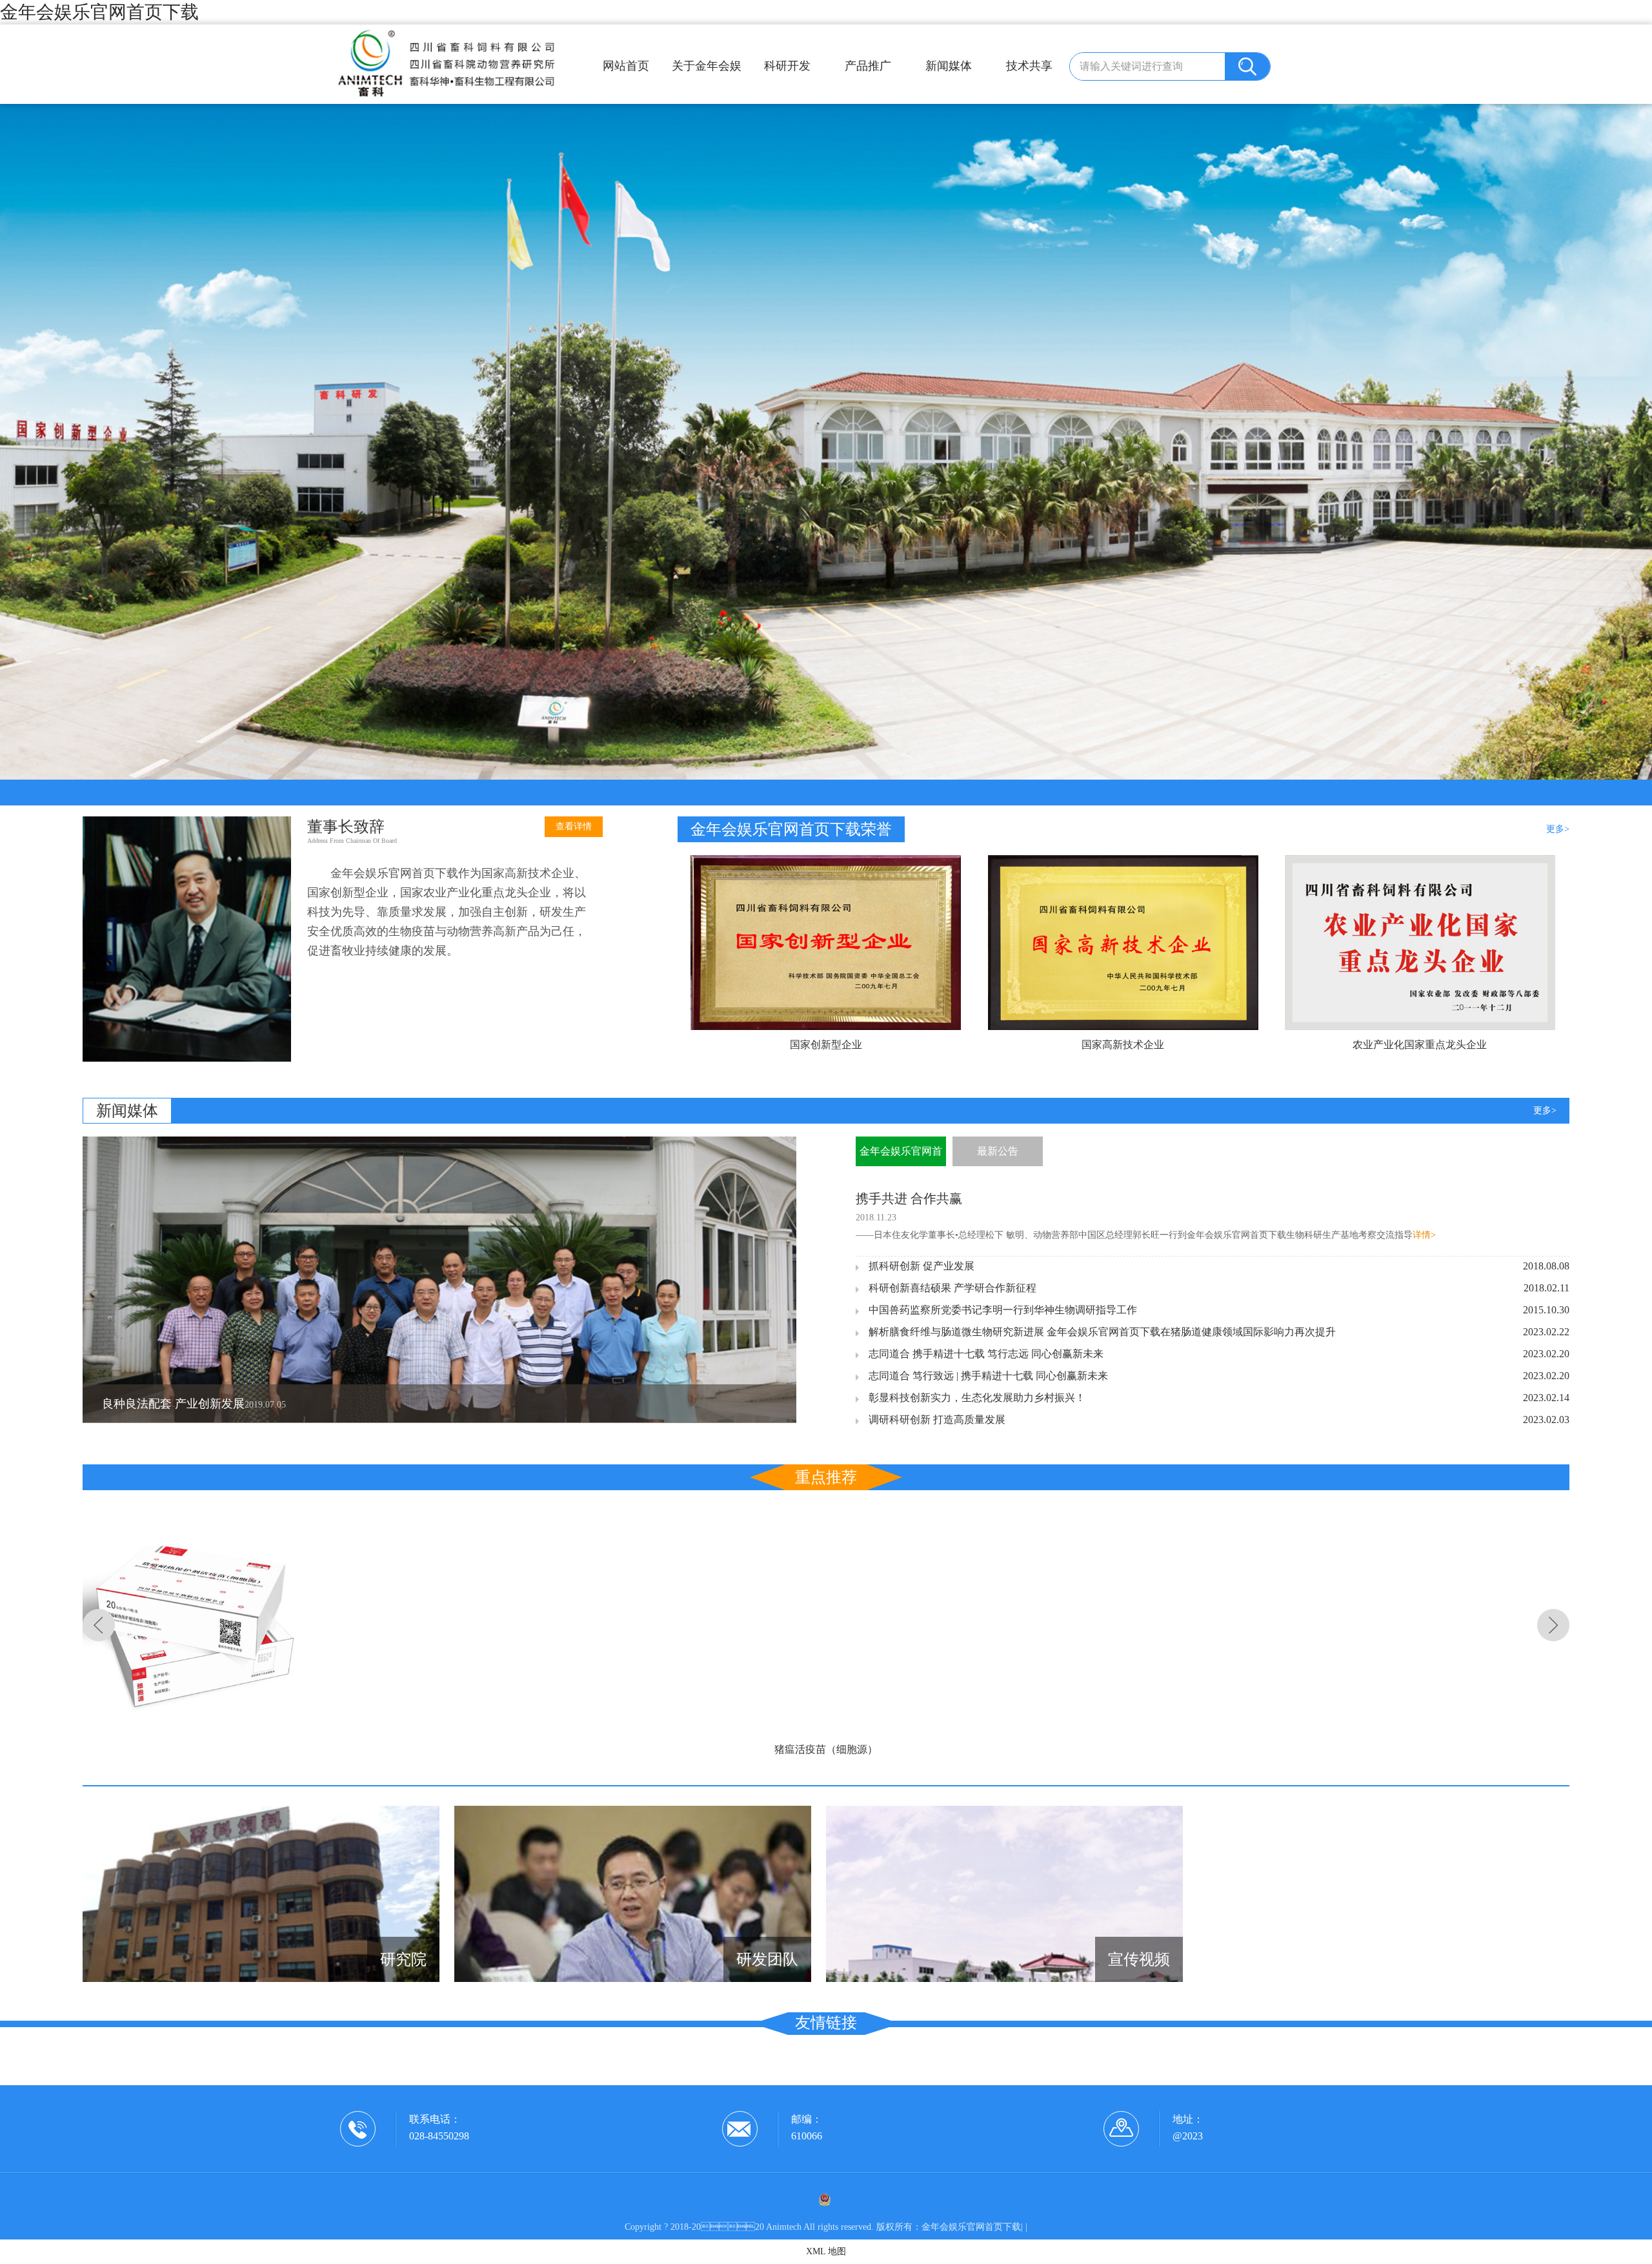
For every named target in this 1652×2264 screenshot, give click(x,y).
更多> (1558, 829)
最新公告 (998, 1151)
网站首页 (626, 66)
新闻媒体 (949, 66)
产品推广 (868, 66)
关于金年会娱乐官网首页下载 (707, 71)
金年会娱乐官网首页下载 (99, 12)
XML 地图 (826, 2251)
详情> (1424, 1235)
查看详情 (574, 826)
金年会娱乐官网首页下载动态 (901, 1156)
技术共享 (1029, 66)
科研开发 (787, 66)
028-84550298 (439, 2136)
